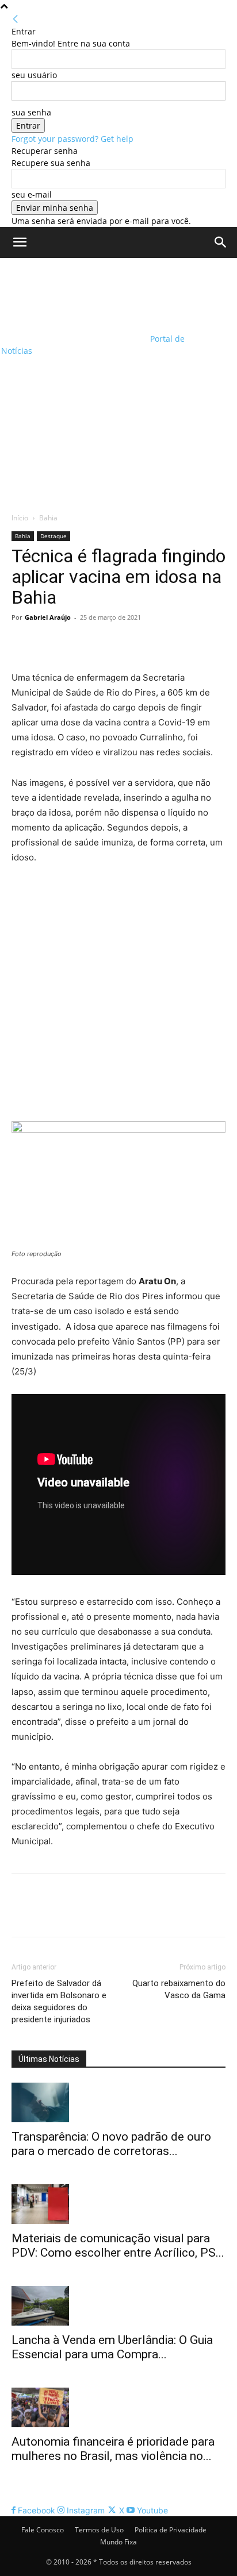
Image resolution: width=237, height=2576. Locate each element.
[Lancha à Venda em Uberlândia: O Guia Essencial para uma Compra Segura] (118, 2306)
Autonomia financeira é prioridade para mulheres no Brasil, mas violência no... (113, 2449)
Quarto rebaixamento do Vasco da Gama (179, 1989)
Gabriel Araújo (48, 617)
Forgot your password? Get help (72, 139)
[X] (49, 643)
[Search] (221, 242)
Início (20, 518)
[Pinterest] (76, 643)
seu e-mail (32, 194)
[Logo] (74, 296)
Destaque (53, 536)
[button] (20, 242)
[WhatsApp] (102, 643)
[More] (129, 643)
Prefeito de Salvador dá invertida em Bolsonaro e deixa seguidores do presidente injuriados (59, 2001)
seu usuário (34, 75)
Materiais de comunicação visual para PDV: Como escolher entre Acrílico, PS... (118, 2245)
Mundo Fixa (118, 2542)
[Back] (16, 19)
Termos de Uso (99, 2530)
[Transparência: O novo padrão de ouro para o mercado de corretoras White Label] (118, 2102)
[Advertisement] (118, 382)
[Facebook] (23, 643)
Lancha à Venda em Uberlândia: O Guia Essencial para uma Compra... (112, 2347)
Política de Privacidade (171, 2530)
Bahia (48, 518)
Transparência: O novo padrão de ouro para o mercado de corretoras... (111, 2144)
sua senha (31, 112)
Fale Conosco (43, 2530)
